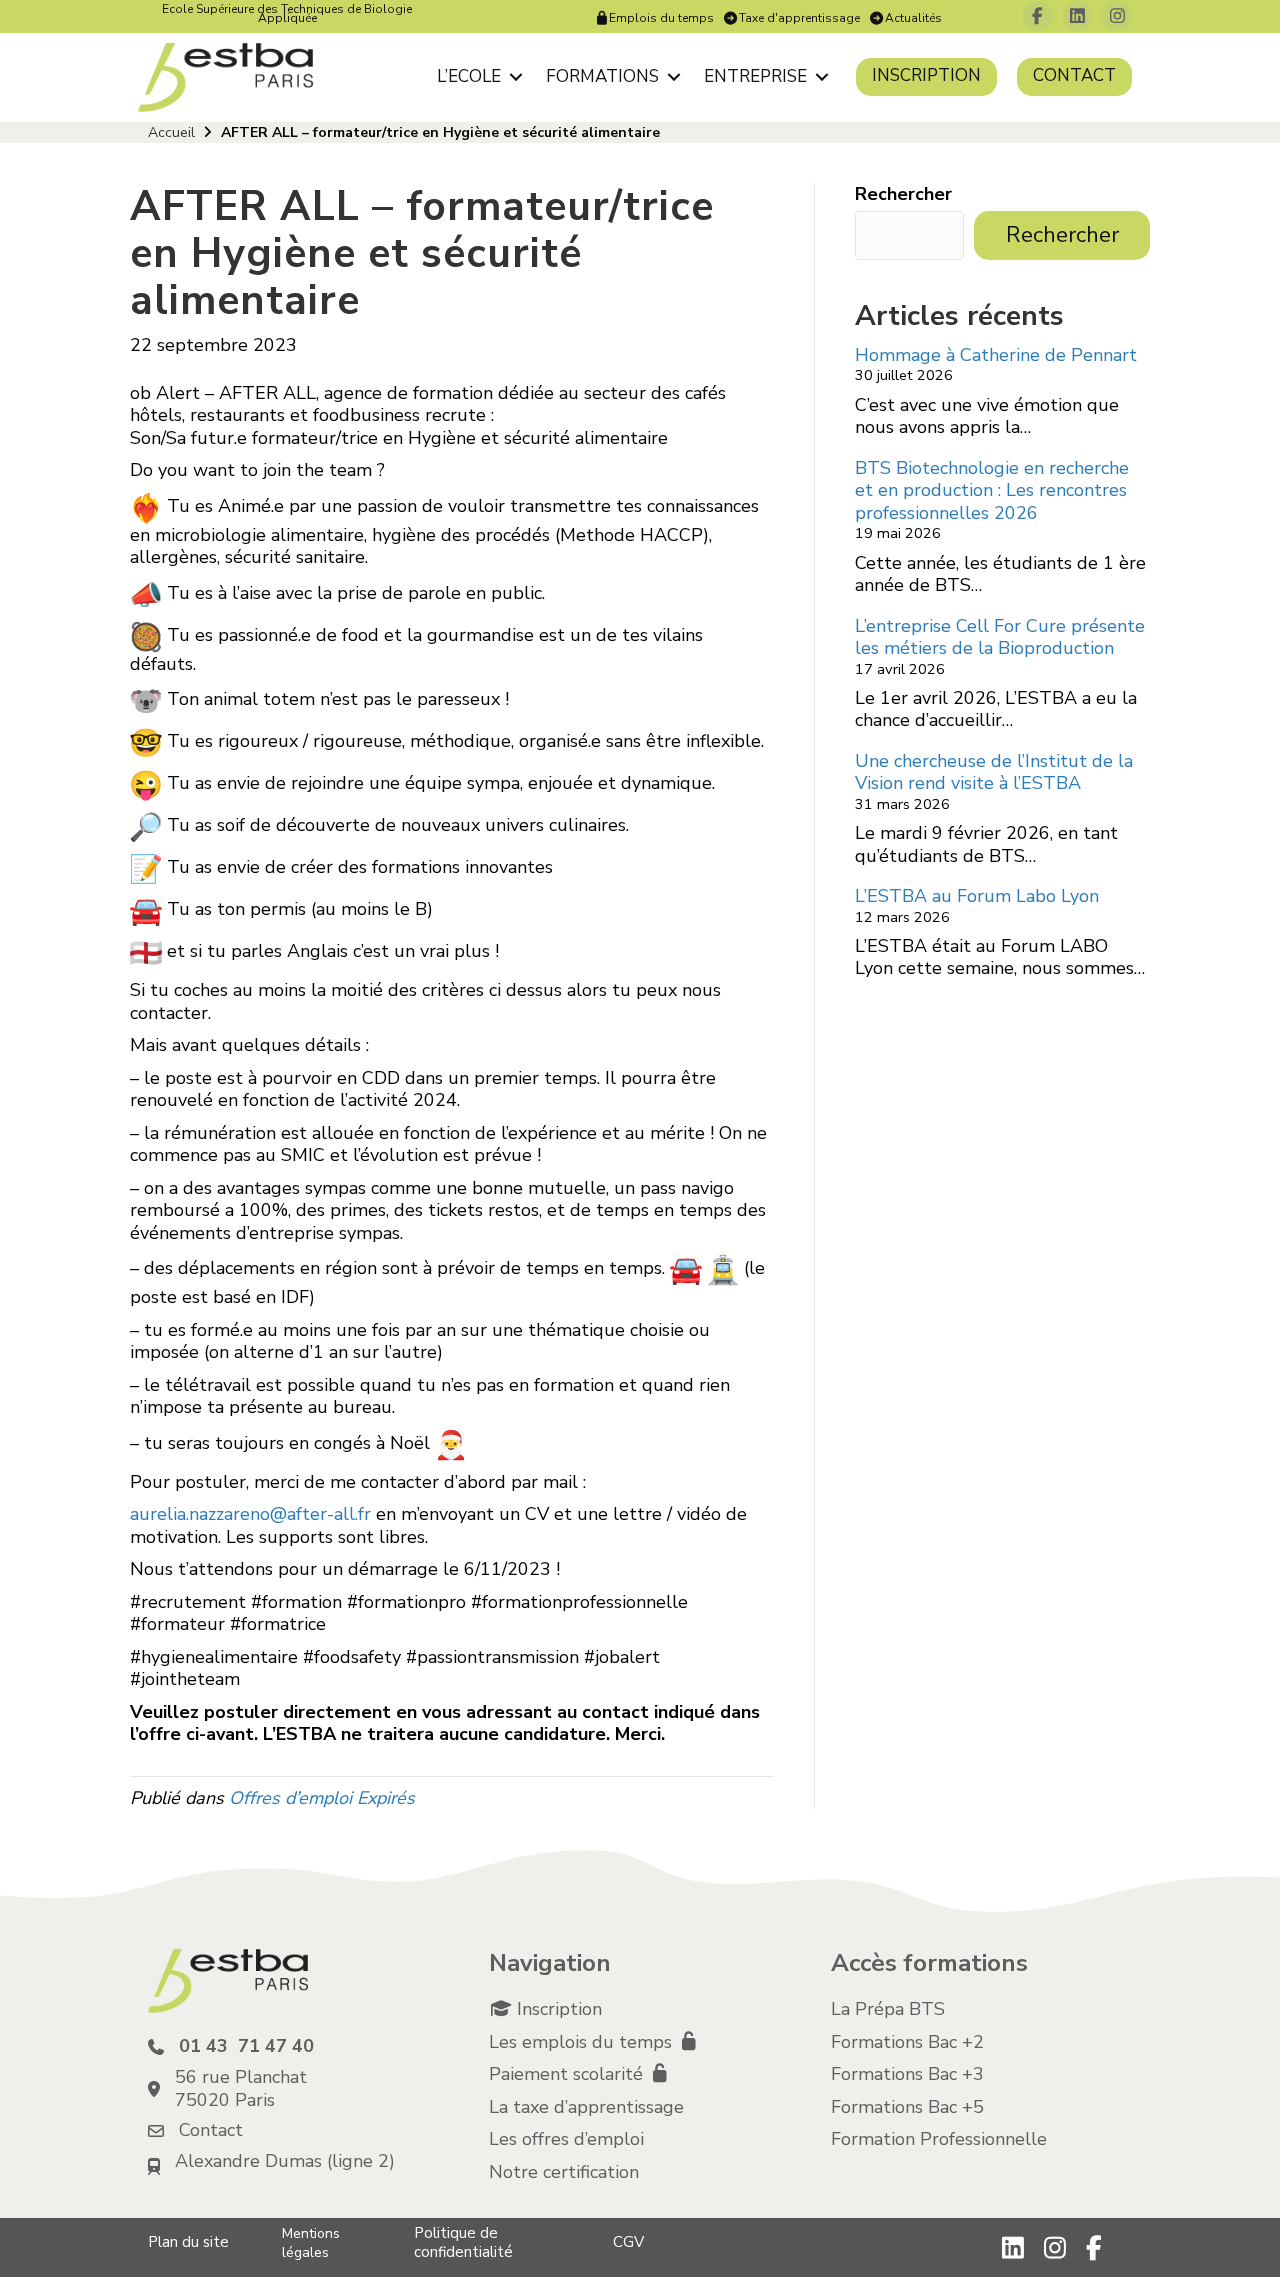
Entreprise (755, 76)
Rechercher (903, 194)
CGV (628, 2242)
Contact (1074, 75)
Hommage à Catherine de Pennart (996, 355)
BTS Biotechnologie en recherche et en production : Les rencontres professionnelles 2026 (992, 490)
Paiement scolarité (568, 2074)
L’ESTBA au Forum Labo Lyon (977, 896)
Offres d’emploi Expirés (322, 1798)
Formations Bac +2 (907, 2042)
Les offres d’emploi (566, 2139)
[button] (515, 76)
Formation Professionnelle (939, 2139)
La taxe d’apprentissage (586, 2107)
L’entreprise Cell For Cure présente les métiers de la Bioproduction (1000, 637)
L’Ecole (469, 76)
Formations (602, 76)
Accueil (171, 132)
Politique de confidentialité (463, 2242)
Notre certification (564, 2172)
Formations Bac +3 (907, 2074)
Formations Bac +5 (907, 2107)
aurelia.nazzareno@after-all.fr (250, 1514)
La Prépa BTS (888, 2009)
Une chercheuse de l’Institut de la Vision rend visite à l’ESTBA (994, 772)
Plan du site (188, 2242)
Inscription (926, 75)
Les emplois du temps (583, 2042)
